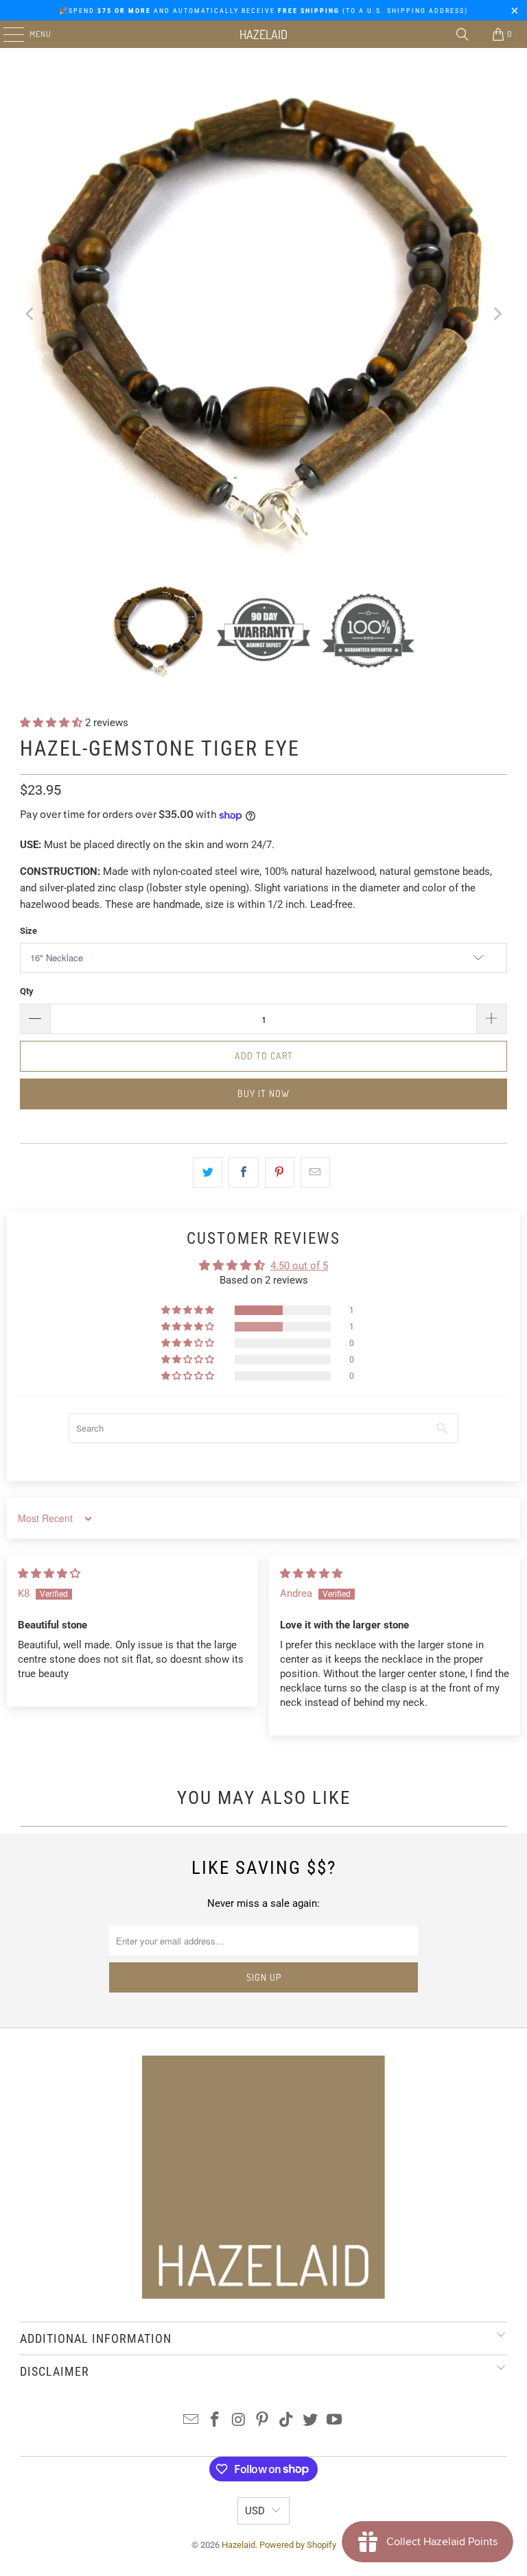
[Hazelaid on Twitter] (311, 2421)
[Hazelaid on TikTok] (287, 2421)
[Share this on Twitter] (208, 1172)
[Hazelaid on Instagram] (239, 2421)
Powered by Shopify (298, 2545)
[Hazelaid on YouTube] (334, 2421)
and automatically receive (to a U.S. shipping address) (290, 11)
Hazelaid (263, 34)
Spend (85, 11)
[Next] (497, 314)
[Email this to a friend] (315, 1172)
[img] (49, 1574)
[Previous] (30, 314)
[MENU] (7, 34)
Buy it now (263, 1093)
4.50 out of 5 (299, 1266)
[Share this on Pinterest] (280, 1172)
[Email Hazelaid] (191, 2421)
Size (28, 931)
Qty (27, 991)
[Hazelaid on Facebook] (215, 2421)
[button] (52, 723)
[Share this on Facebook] (243, 1172)
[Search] (462, 34)
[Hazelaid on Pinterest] (263, 2421)
